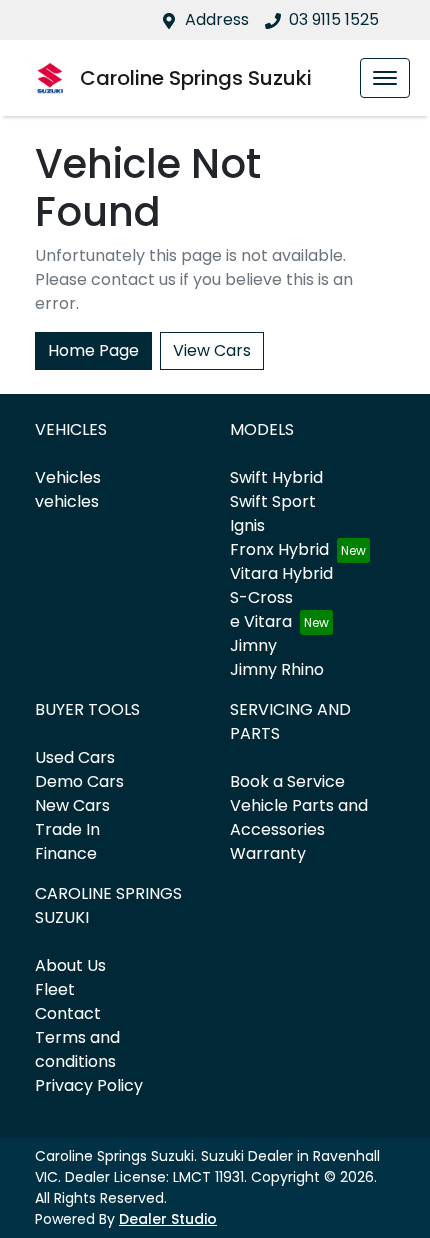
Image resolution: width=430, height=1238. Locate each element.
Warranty (268, 853)
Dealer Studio (168, 1219)
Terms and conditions (77, 1049)
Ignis (247, 525)
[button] (385, 78)
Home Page (93, 350)
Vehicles (68, 477)
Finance (66, 853)
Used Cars (75, 757)
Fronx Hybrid (279, 549)
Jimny (253, 645)
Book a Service (287, 781)
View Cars (212, 350)
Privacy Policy (89, 1085)
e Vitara (261, 621)
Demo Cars (79, 781)
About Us (70, 965)
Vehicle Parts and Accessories (299, 817)
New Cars (72, 805)
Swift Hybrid (276, 477)
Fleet (55, 989)
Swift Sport (273, 501)
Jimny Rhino (277, 669)
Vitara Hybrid (281, 573)
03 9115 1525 (334, 19)
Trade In (67, 829)
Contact (68, 1013)
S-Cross (261, 597)
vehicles (67, 501)
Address (217, 19)
